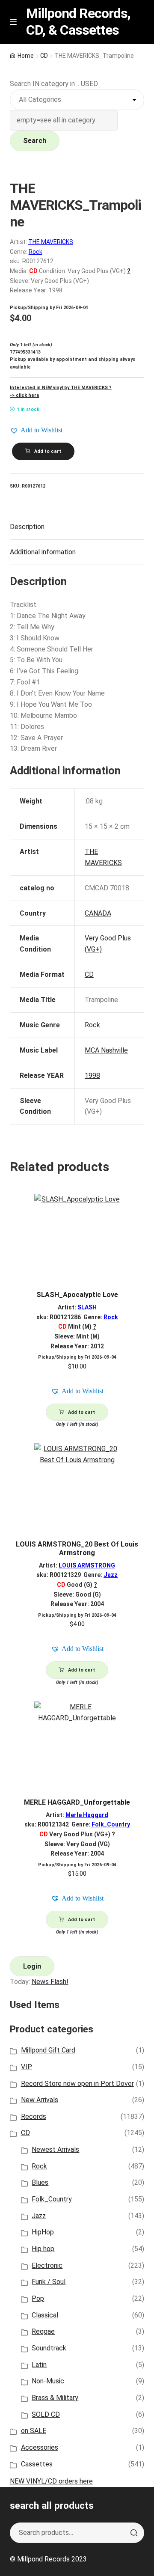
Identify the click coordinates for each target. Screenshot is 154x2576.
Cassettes (37, 2464)
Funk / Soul (49, 2282)
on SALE (34, 2431)
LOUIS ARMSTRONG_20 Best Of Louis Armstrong (77, 1548)
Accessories (40, 2447)
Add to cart (48, 451)
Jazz (111, 1575)
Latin (39, 2365)
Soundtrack (49, 2348)
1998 (92, 1075)
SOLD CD (46, 2414)
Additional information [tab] (43, 552)
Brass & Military (55, 2398)
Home (26, 56)
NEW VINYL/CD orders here (51, 2481)
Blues (40, 2182)
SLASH (87, 1307)
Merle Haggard (87, 1815)
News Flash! (50, 1982)
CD (44, 56)
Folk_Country (111, 1824)
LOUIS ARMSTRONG (87, 1565)
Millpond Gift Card (48, 2050)
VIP (27, 2067)
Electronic (47, 2265)
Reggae (43, 2331)
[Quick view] (135, 1208)
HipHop (43, 2232)
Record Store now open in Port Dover (77, 2084)
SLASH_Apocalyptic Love (77, 1295)
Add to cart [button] (81, 1412)
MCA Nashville (106, 1050)
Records (34, 2116)
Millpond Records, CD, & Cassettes (78, 22)
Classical (45, 2315)
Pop (38, 2298)
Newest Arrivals (55, 2149)
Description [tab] (27, 527)
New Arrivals (40, 2100)
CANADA (98, 913)
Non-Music (48, 2381)
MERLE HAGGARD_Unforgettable (77, 1802)
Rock (36, 252)
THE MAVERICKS (51, 242)
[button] (36, 430)
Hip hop (43, 2249)
